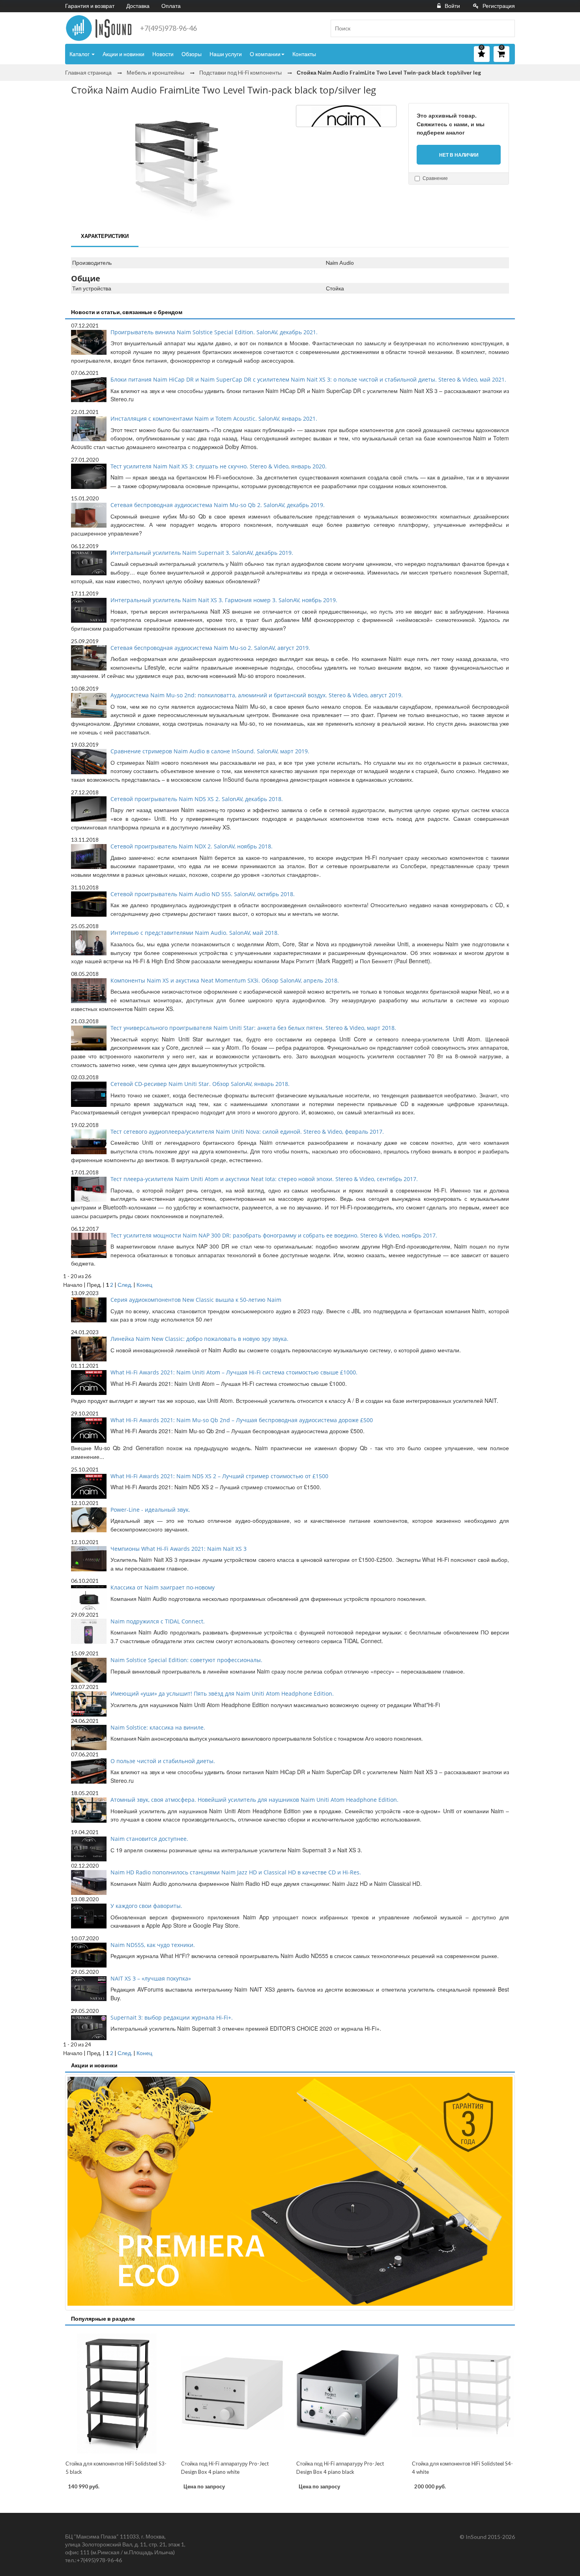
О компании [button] (265, 54)
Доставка (138, 6)
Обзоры (192, 54)
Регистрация (499, 6)
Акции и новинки (123, 54)
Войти (452, 6)
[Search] (506, 28)
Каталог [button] (80, 54)
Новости (163, 54)
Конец (144, 1285)
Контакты (304, 54)
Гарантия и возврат (90, 6)
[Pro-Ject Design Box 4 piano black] (348, 2393)
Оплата (171, 6)
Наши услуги (226, 54)
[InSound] (99, 28)
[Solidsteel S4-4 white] (463, 2393)
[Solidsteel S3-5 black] (117, 2393)
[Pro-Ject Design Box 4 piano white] (233, 2393)
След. (125, 1285)
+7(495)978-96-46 (168, 28)
